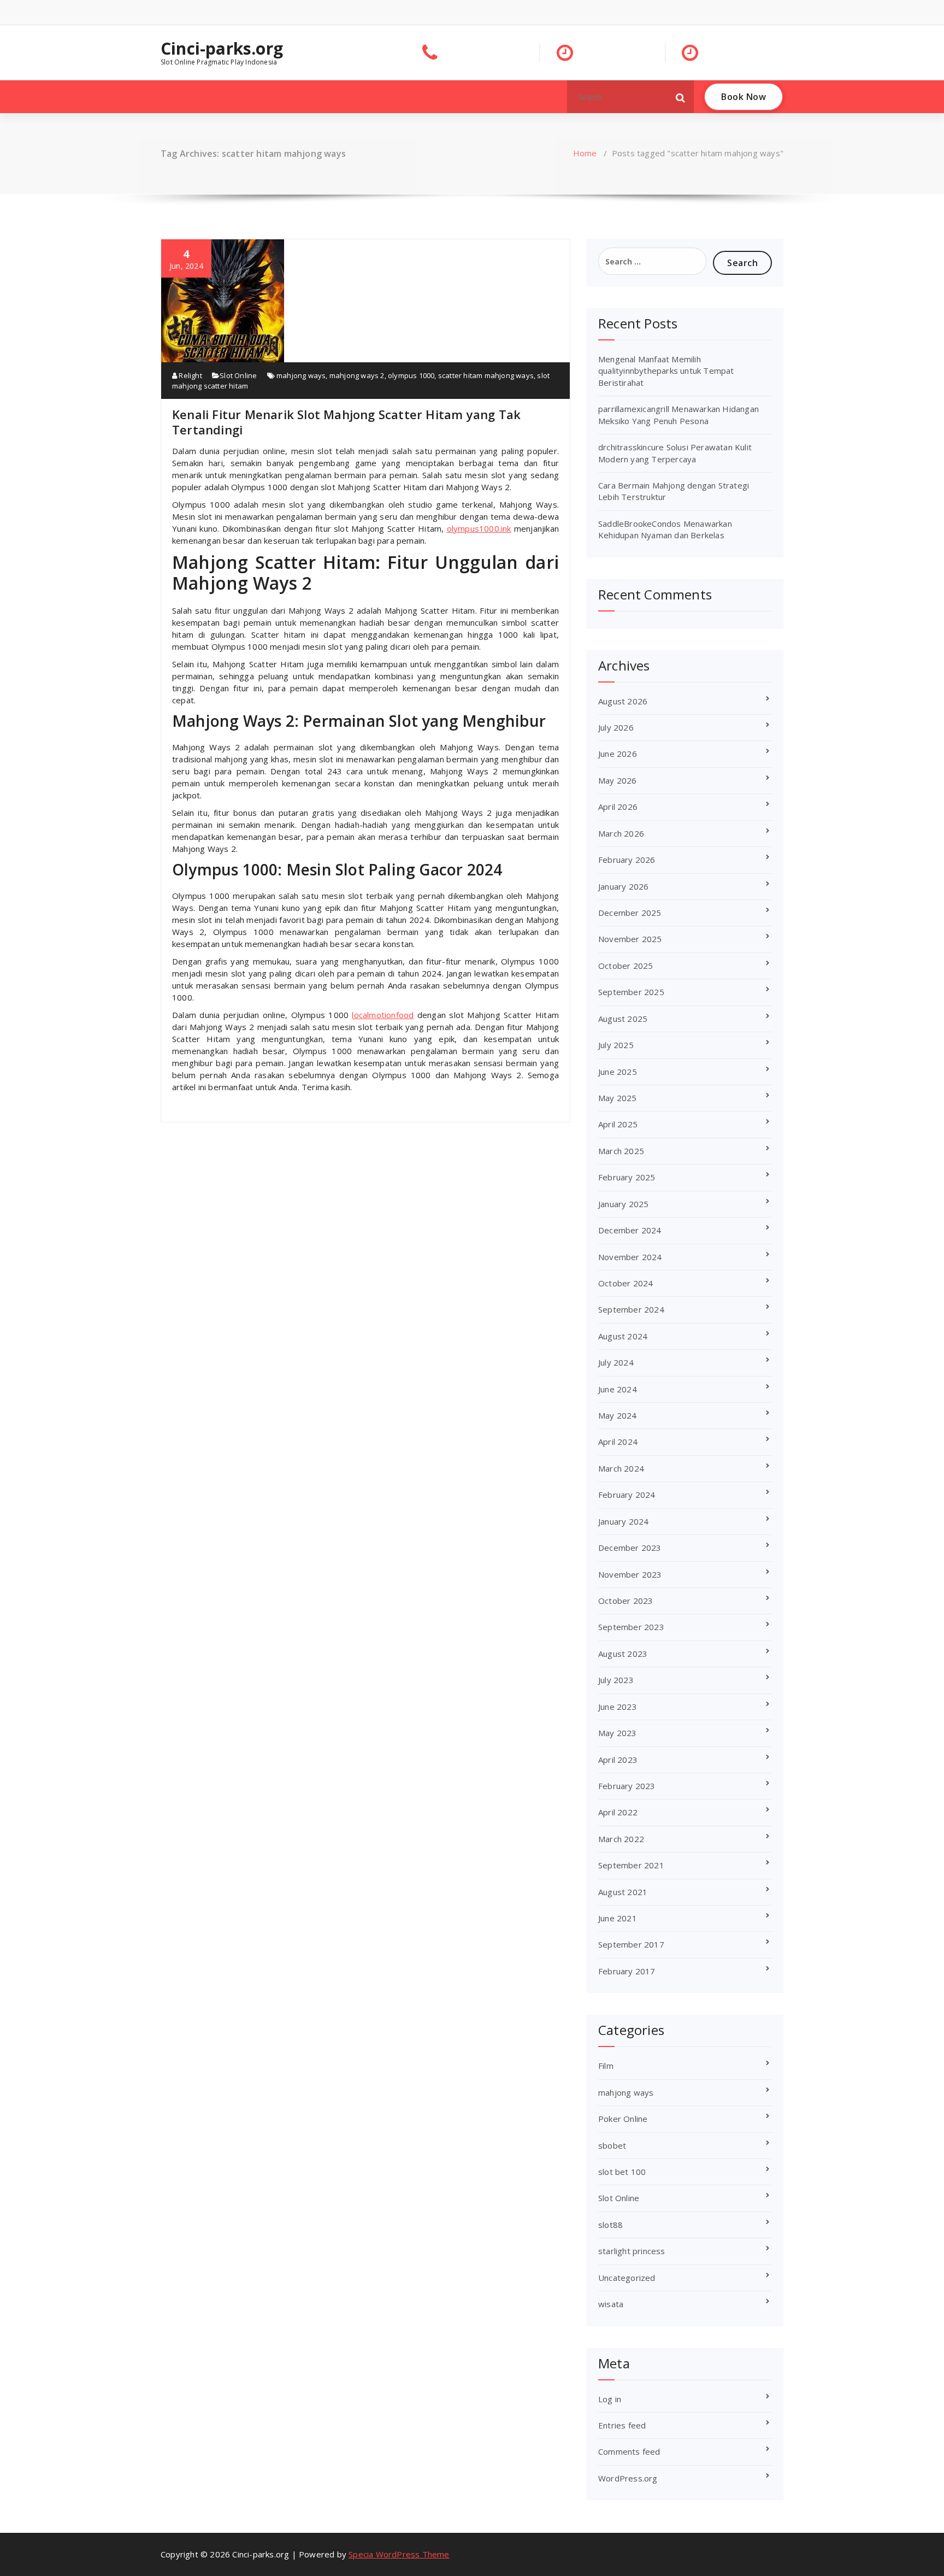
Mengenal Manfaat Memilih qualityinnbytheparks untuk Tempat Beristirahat (666, 371)
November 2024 (630, 1257)
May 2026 (618, 780)
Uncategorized (627, 2278)
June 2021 (618, 1918)
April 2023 (618, 1760)
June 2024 (618, 1389)
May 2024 (618, 1415)
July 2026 (616, 727)
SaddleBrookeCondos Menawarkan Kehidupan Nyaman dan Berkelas (665, 529)
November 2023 (630, 1574)
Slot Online (238, 375)
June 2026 (618, 754)
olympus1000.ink (479, 528)
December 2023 (630, 1548)
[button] (681, 97)
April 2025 (618, 1124)
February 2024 (627, 1495)
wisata (611, 2304)
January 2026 (623, 886)
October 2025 (626, 966)
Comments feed (629, 2451)
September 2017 (631, 1944)
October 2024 (626, 1283)
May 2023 (618, 1733)
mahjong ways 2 (357, 375)
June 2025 (618, 1072)
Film (606, 2066)
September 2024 (631, 1309)
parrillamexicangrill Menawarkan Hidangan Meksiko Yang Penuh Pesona (678, 414)
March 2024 (621, 1468)
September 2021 (631, 1865)
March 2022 (621, 1839)
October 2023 (626, 1601)
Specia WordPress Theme (399, 2554)
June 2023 (618, 1707)
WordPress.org (628, 2478)
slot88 (610, 2225)
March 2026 (621, 833)
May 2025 (618, 1098)
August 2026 (623, 701)
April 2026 (618, 807)
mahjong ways (301, 375)
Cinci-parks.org (222, 49)
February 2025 (627, 1177)
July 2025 (616, 1045)
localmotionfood (383, 1015)
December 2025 (630, 913)
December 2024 (630, 1230)
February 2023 (627, 1786)
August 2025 (623, 1019)
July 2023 (616, 1680)
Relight (190, 375)
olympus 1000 (411, 375)
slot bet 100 (622, 2172)
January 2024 (623, 1521)
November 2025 (630, 939)
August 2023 (623, 1654)
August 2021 (623, 1892)
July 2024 (616, 1362)
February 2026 (627, 860)
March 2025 (621, 1151)
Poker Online (623, 2119)
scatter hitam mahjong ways (486, 375)
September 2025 (631, 992)
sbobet (612, 2145)
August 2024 (623, 1336)
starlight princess (632, 2251)
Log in (610, 2399)
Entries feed (622, 2425)
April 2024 (618, 1442)
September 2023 (631, 1627)
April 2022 (618, 1812)
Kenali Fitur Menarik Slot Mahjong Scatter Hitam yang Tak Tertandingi (346, 422)
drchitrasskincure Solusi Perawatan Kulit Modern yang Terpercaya (675, 453)
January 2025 (623, 1204)
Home (585, 153)
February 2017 (627, 1971)
